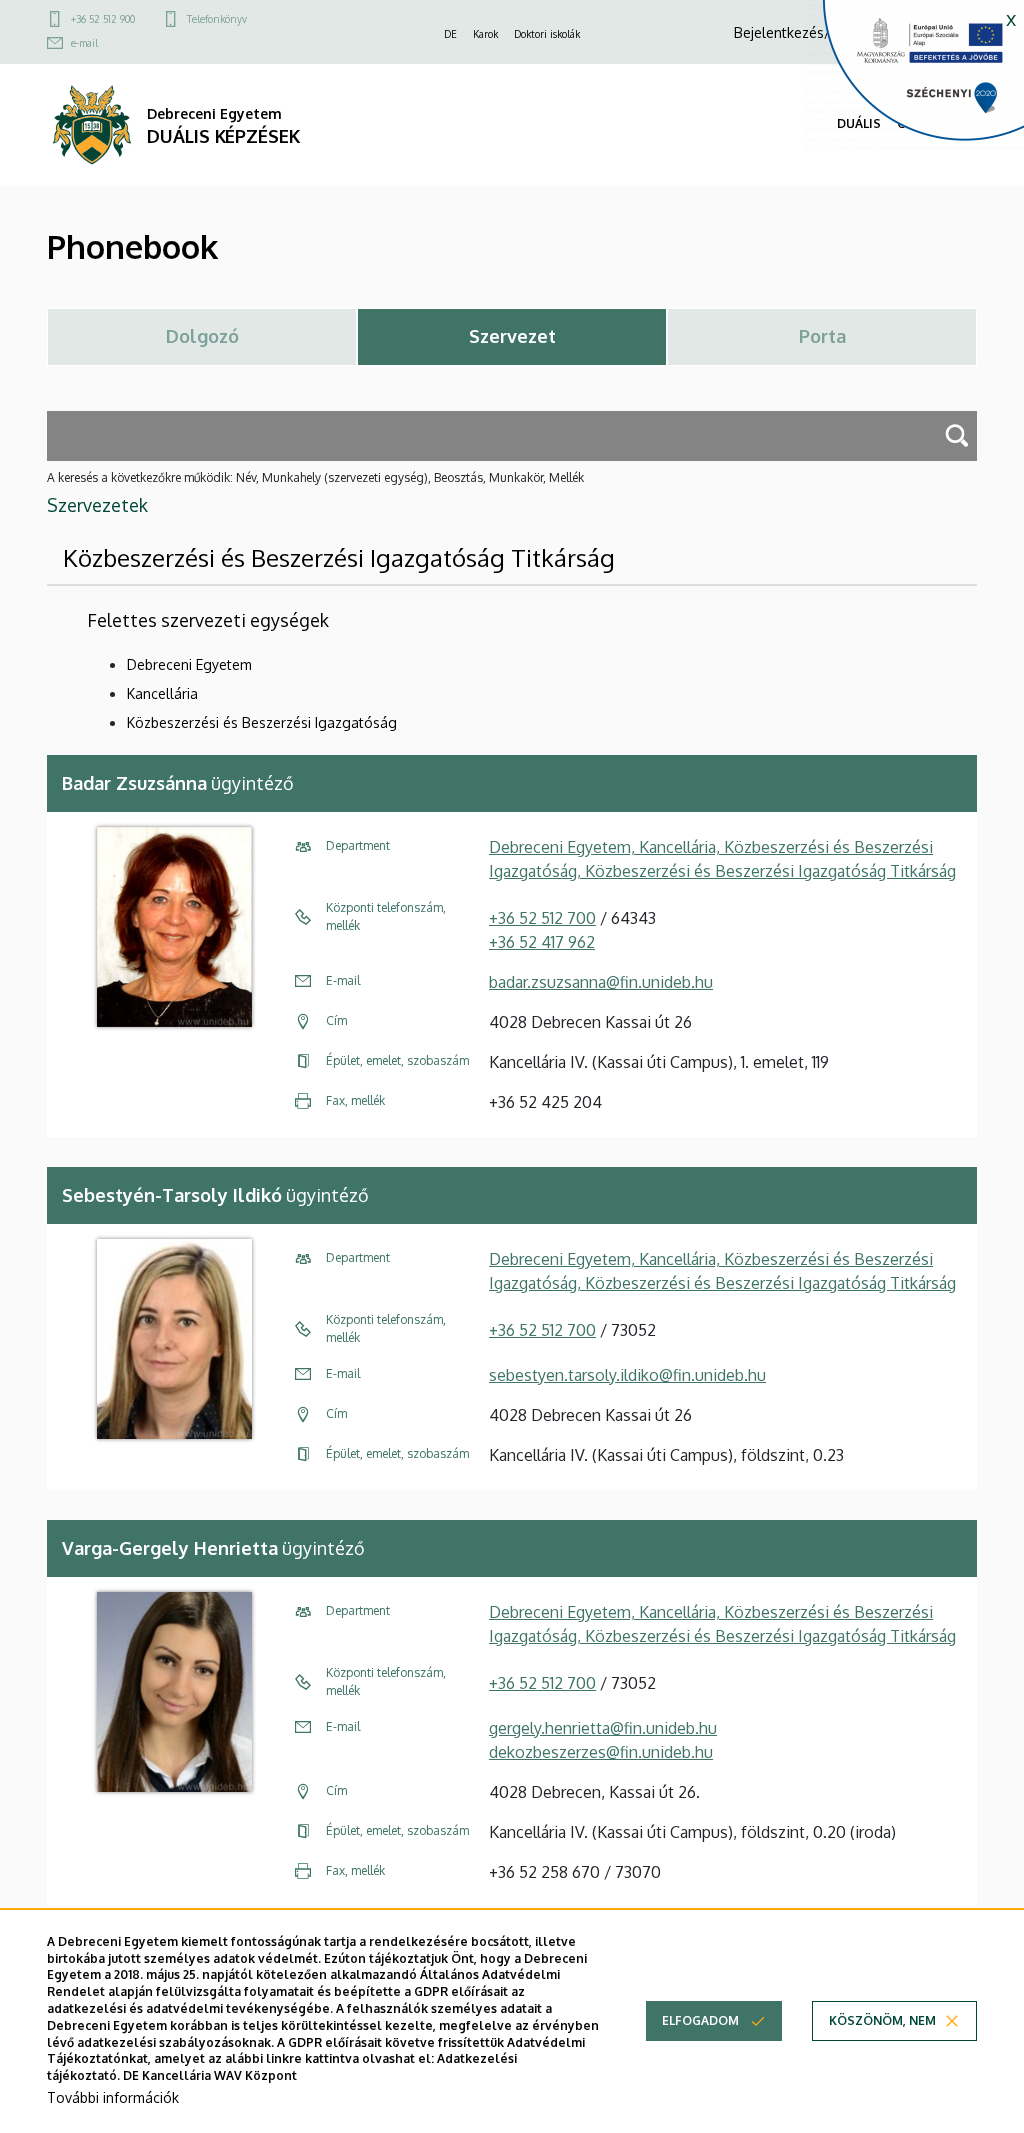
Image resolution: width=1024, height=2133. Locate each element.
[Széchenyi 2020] (914, 76)
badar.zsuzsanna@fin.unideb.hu (601, 982)
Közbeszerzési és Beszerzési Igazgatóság (262, 722)
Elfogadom (700, 2020)
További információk (113, 2097)
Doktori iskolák (547, 34)
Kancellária (162, 693)
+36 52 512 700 (542, 918)
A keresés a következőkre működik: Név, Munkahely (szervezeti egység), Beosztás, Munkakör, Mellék (315, 477)
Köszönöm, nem (882, 2020)
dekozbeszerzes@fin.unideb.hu (601, 1752)
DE (450, 34)
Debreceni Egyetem (189, 664)
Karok (485, 34)
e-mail (84, 43)
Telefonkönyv (217, 19)
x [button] (1011, 18)
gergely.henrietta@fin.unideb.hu (603, 1728)
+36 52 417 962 (542, 942)
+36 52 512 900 (103, 19)
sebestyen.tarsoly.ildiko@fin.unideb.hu (627, 1375)
